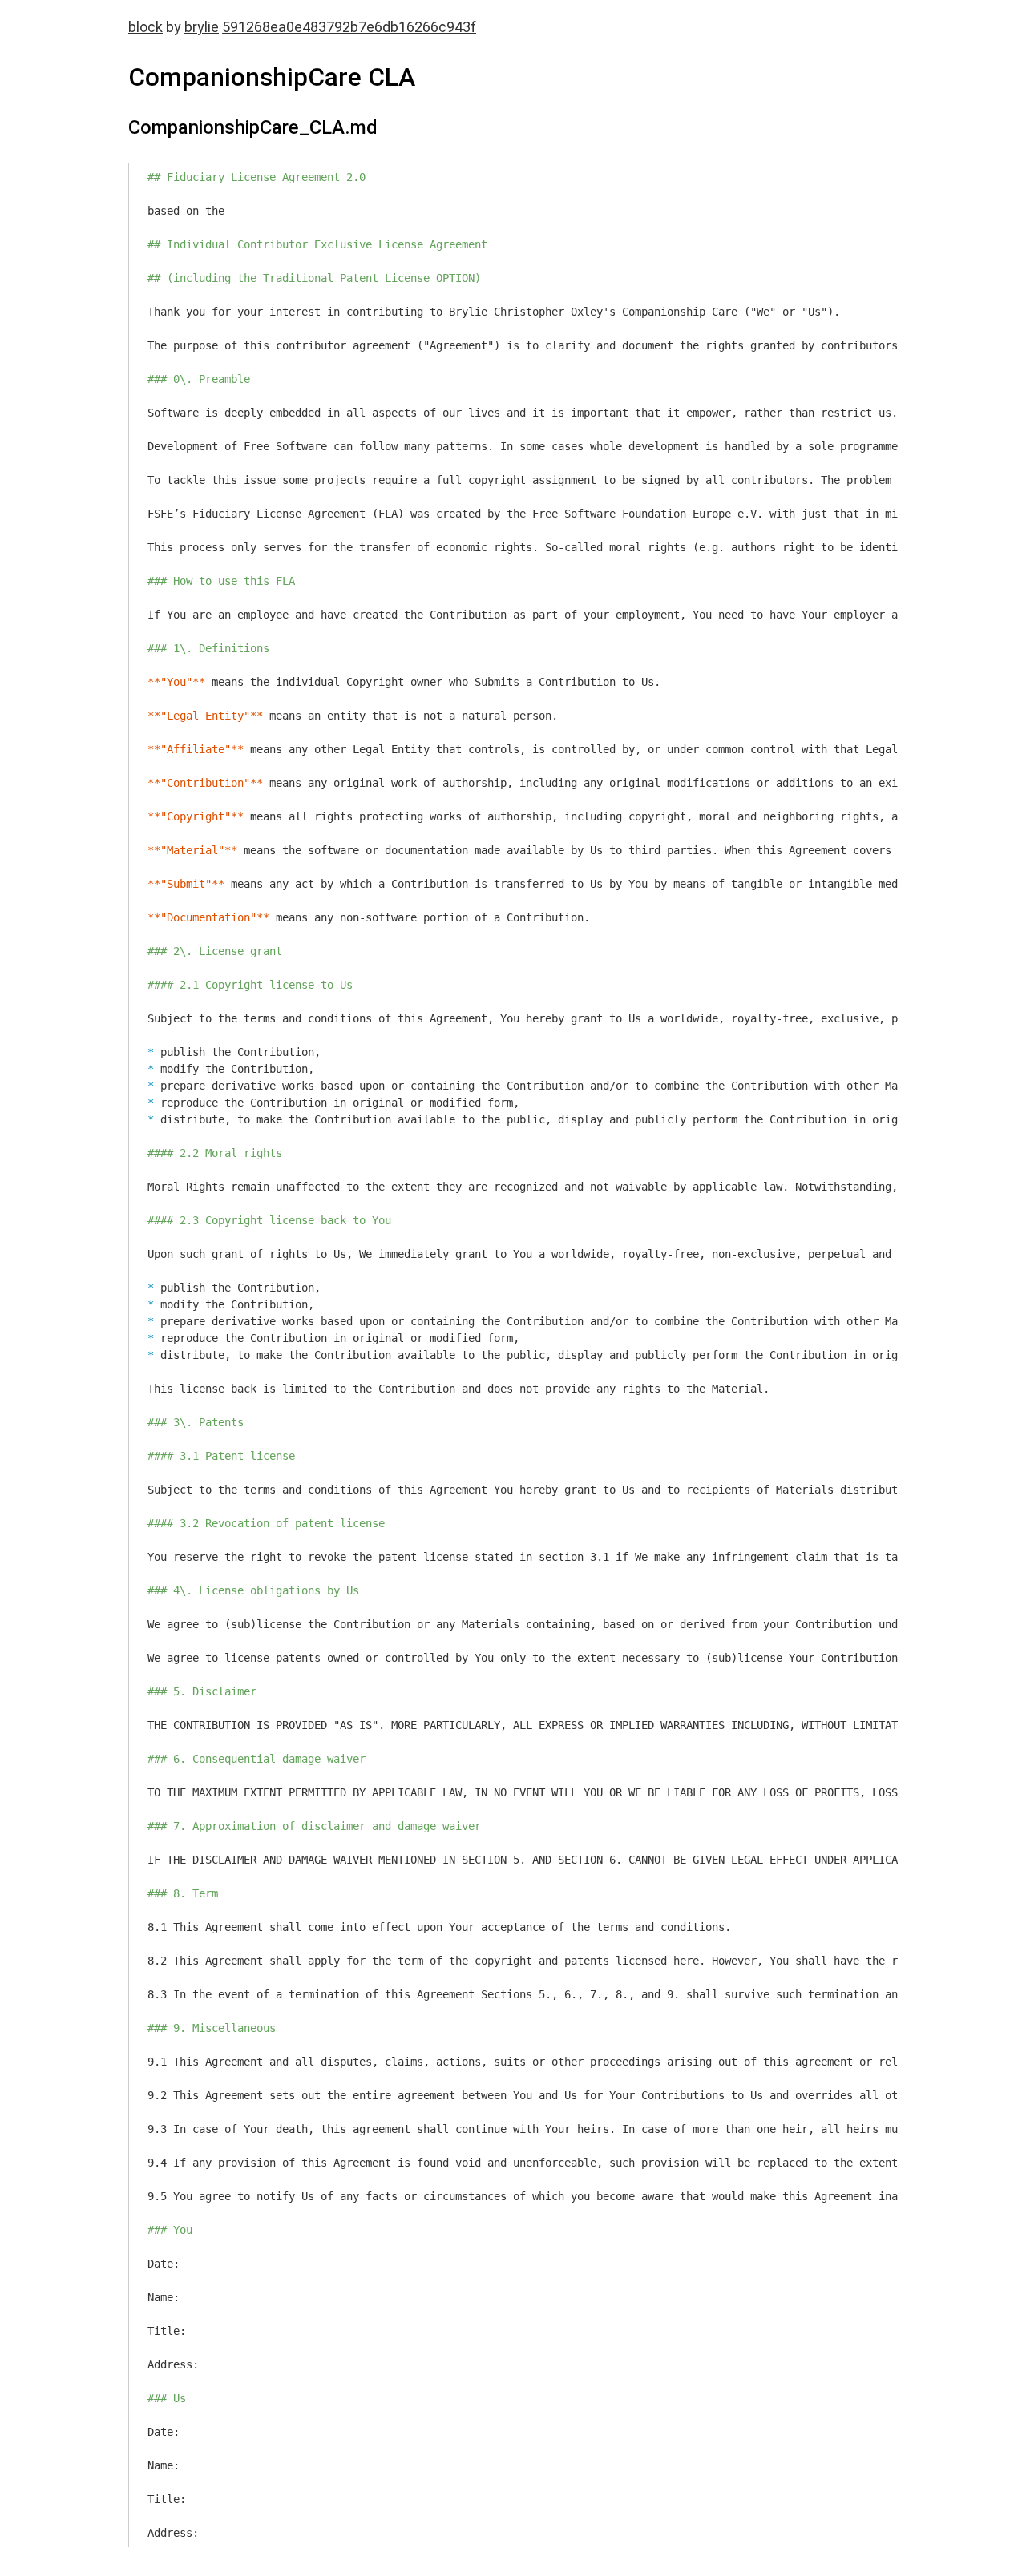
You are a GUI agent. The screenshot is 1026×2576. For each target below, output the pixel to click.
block (145, 27)
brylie (202, 27)
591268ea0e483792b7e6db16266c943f (349, 27)
